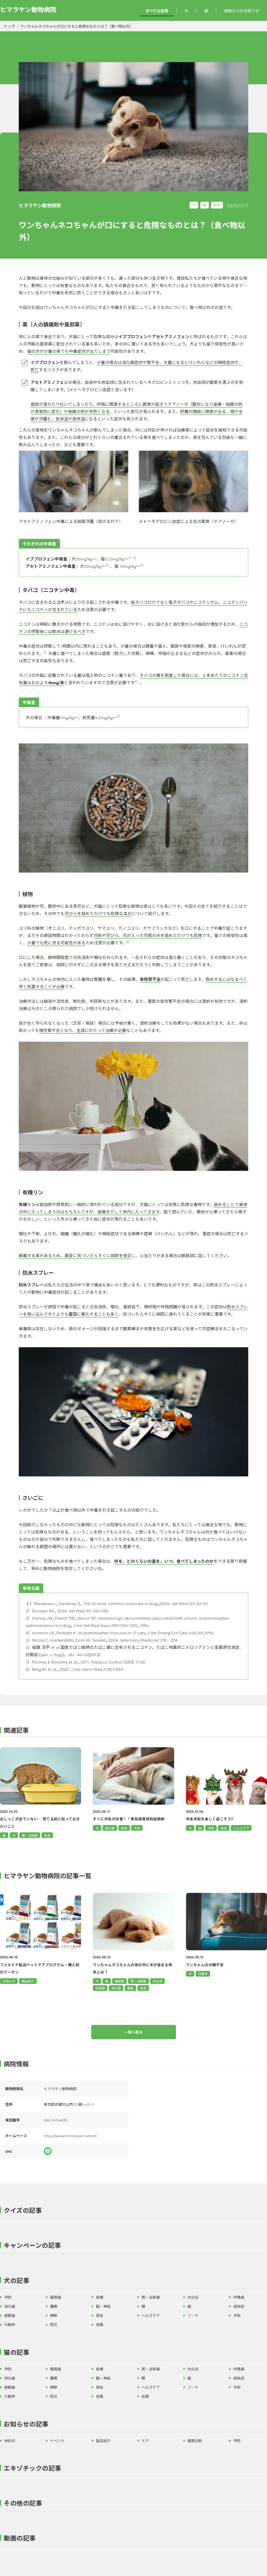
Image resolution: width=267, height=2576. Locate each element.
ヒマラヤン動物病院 (28, 9)
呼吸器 (100, 1988)
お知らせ (9, 1981)
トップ (9, 26)
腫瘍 (130, 1988)
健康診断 (195, 2441)
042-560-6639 (56, 2120)
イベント (57, 2441)
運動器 (10, 2315)
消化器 (116, 1988)
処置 (145, 2396)
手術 (237, 2315)
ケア (145, 2441)
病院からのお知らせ (242, 11)
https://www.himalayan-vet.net (70, 2136)
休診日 (10, 2441)
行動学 (203, 1974)
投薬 (100, 2324)
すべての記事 (157, 11)
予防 (8, 2297)
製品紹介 (28, 1981)
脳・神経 (103, 2306)
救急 (217, 205)
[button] (133, 2211)
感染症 (239, 2306)
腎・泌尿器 (138, 1981)
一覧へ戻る (133, 2032)
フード (193, 2315)
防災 (54, 2324)
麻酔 (54, 2315)
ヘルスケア (151, 2315)
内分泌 (157, 1981)
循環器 (119, 1981)
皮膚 (100, 2297)
